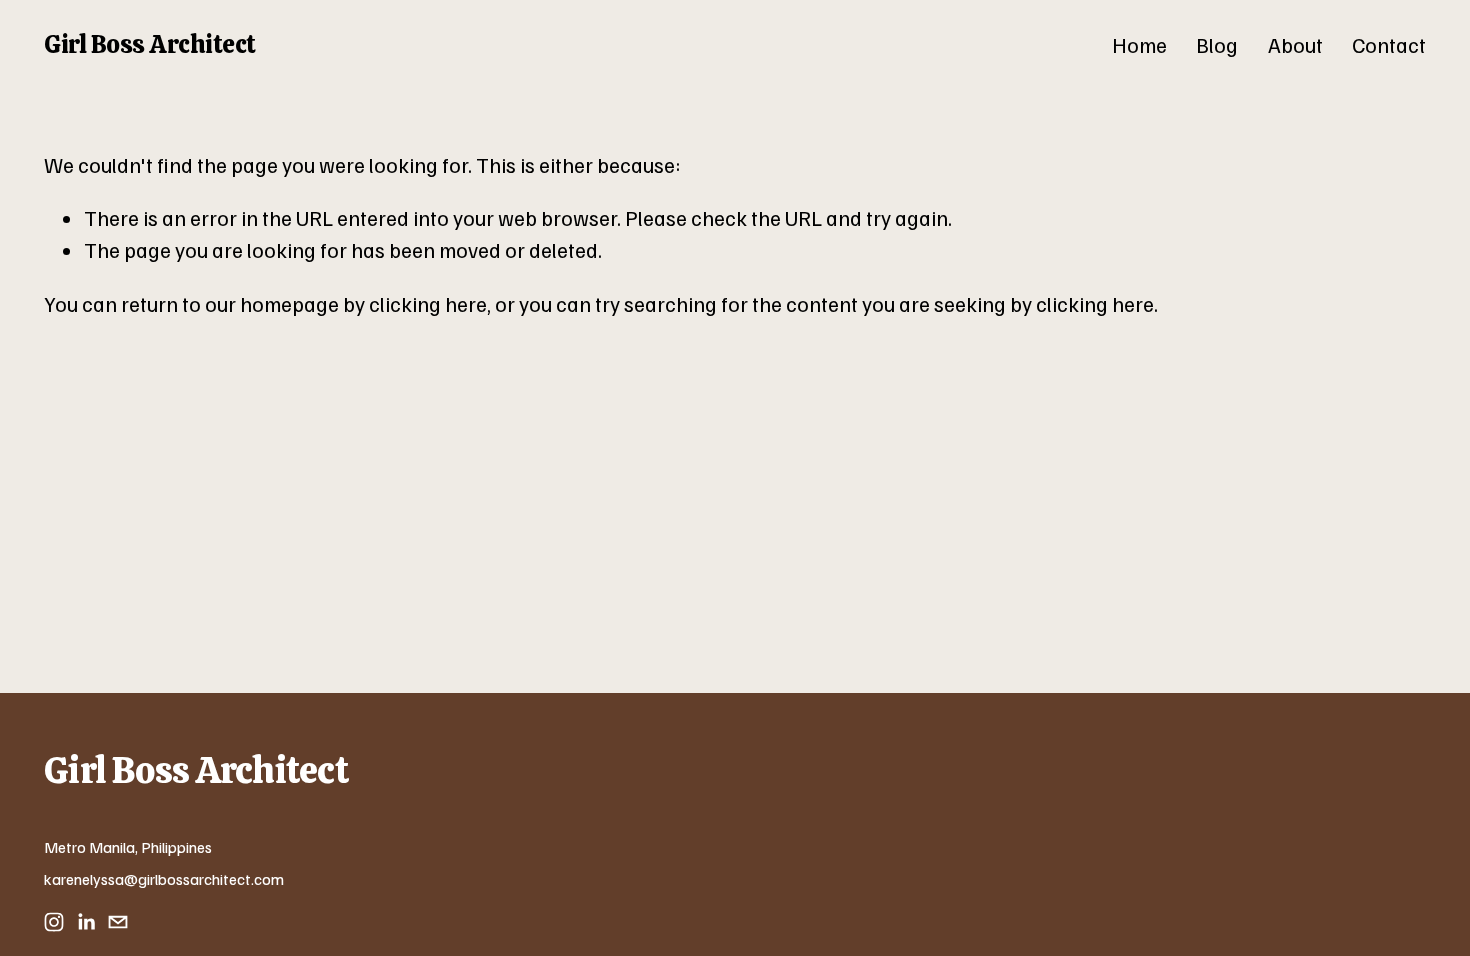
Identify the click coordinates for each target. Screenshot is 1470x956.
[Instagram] (54, 922)
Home (1139, 44)
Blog (1217, 44)
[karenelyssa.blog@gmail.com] (118, 922)
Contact (1389, 44)
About (1295, 44)
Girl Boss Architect (150, 44)
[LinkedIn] (86, 922)
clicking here (428, 303)
